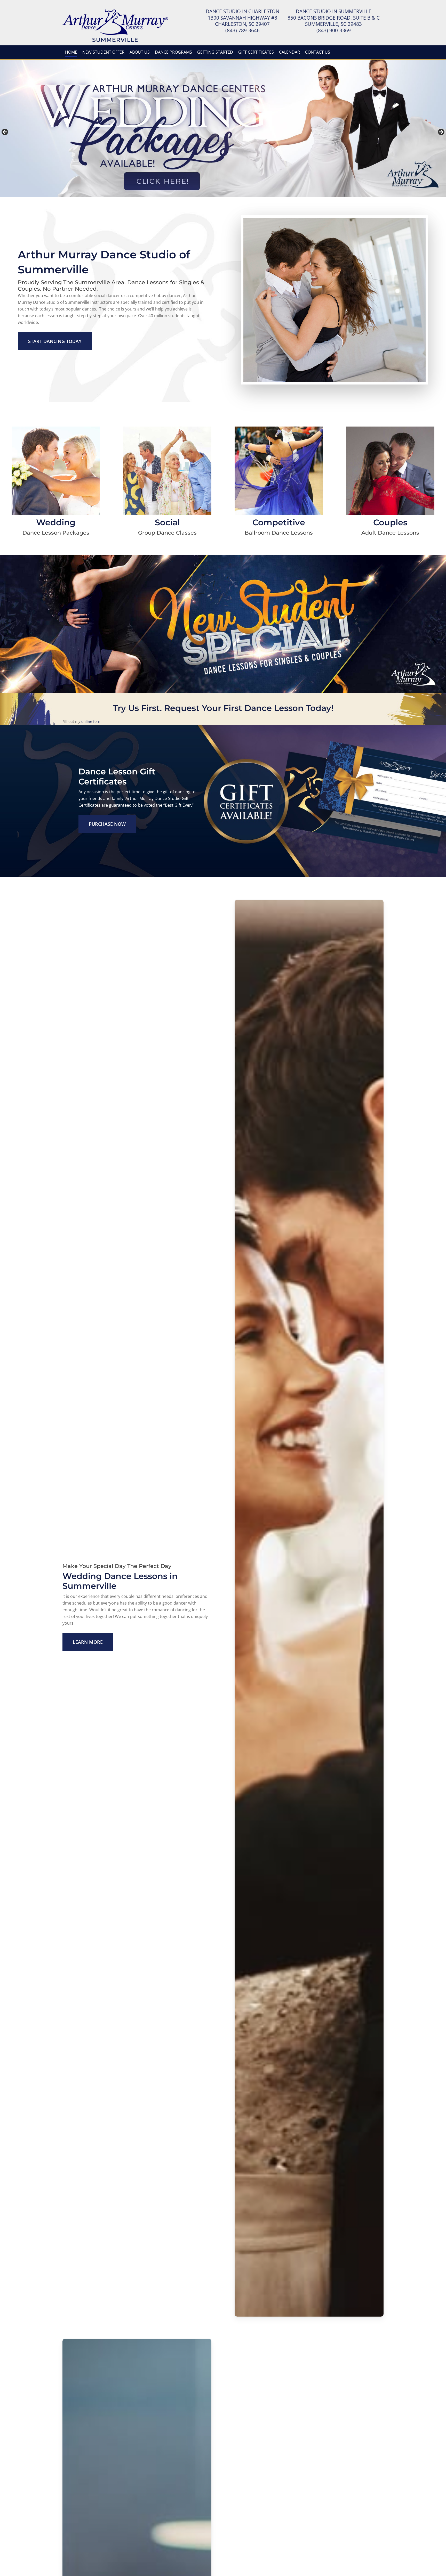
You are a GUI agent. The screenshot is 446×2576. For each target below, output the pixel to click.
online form (91, 721)
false (5, 132)
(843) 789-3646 (242, 30)
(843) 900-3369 (334, 30)
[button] (55, 341)
